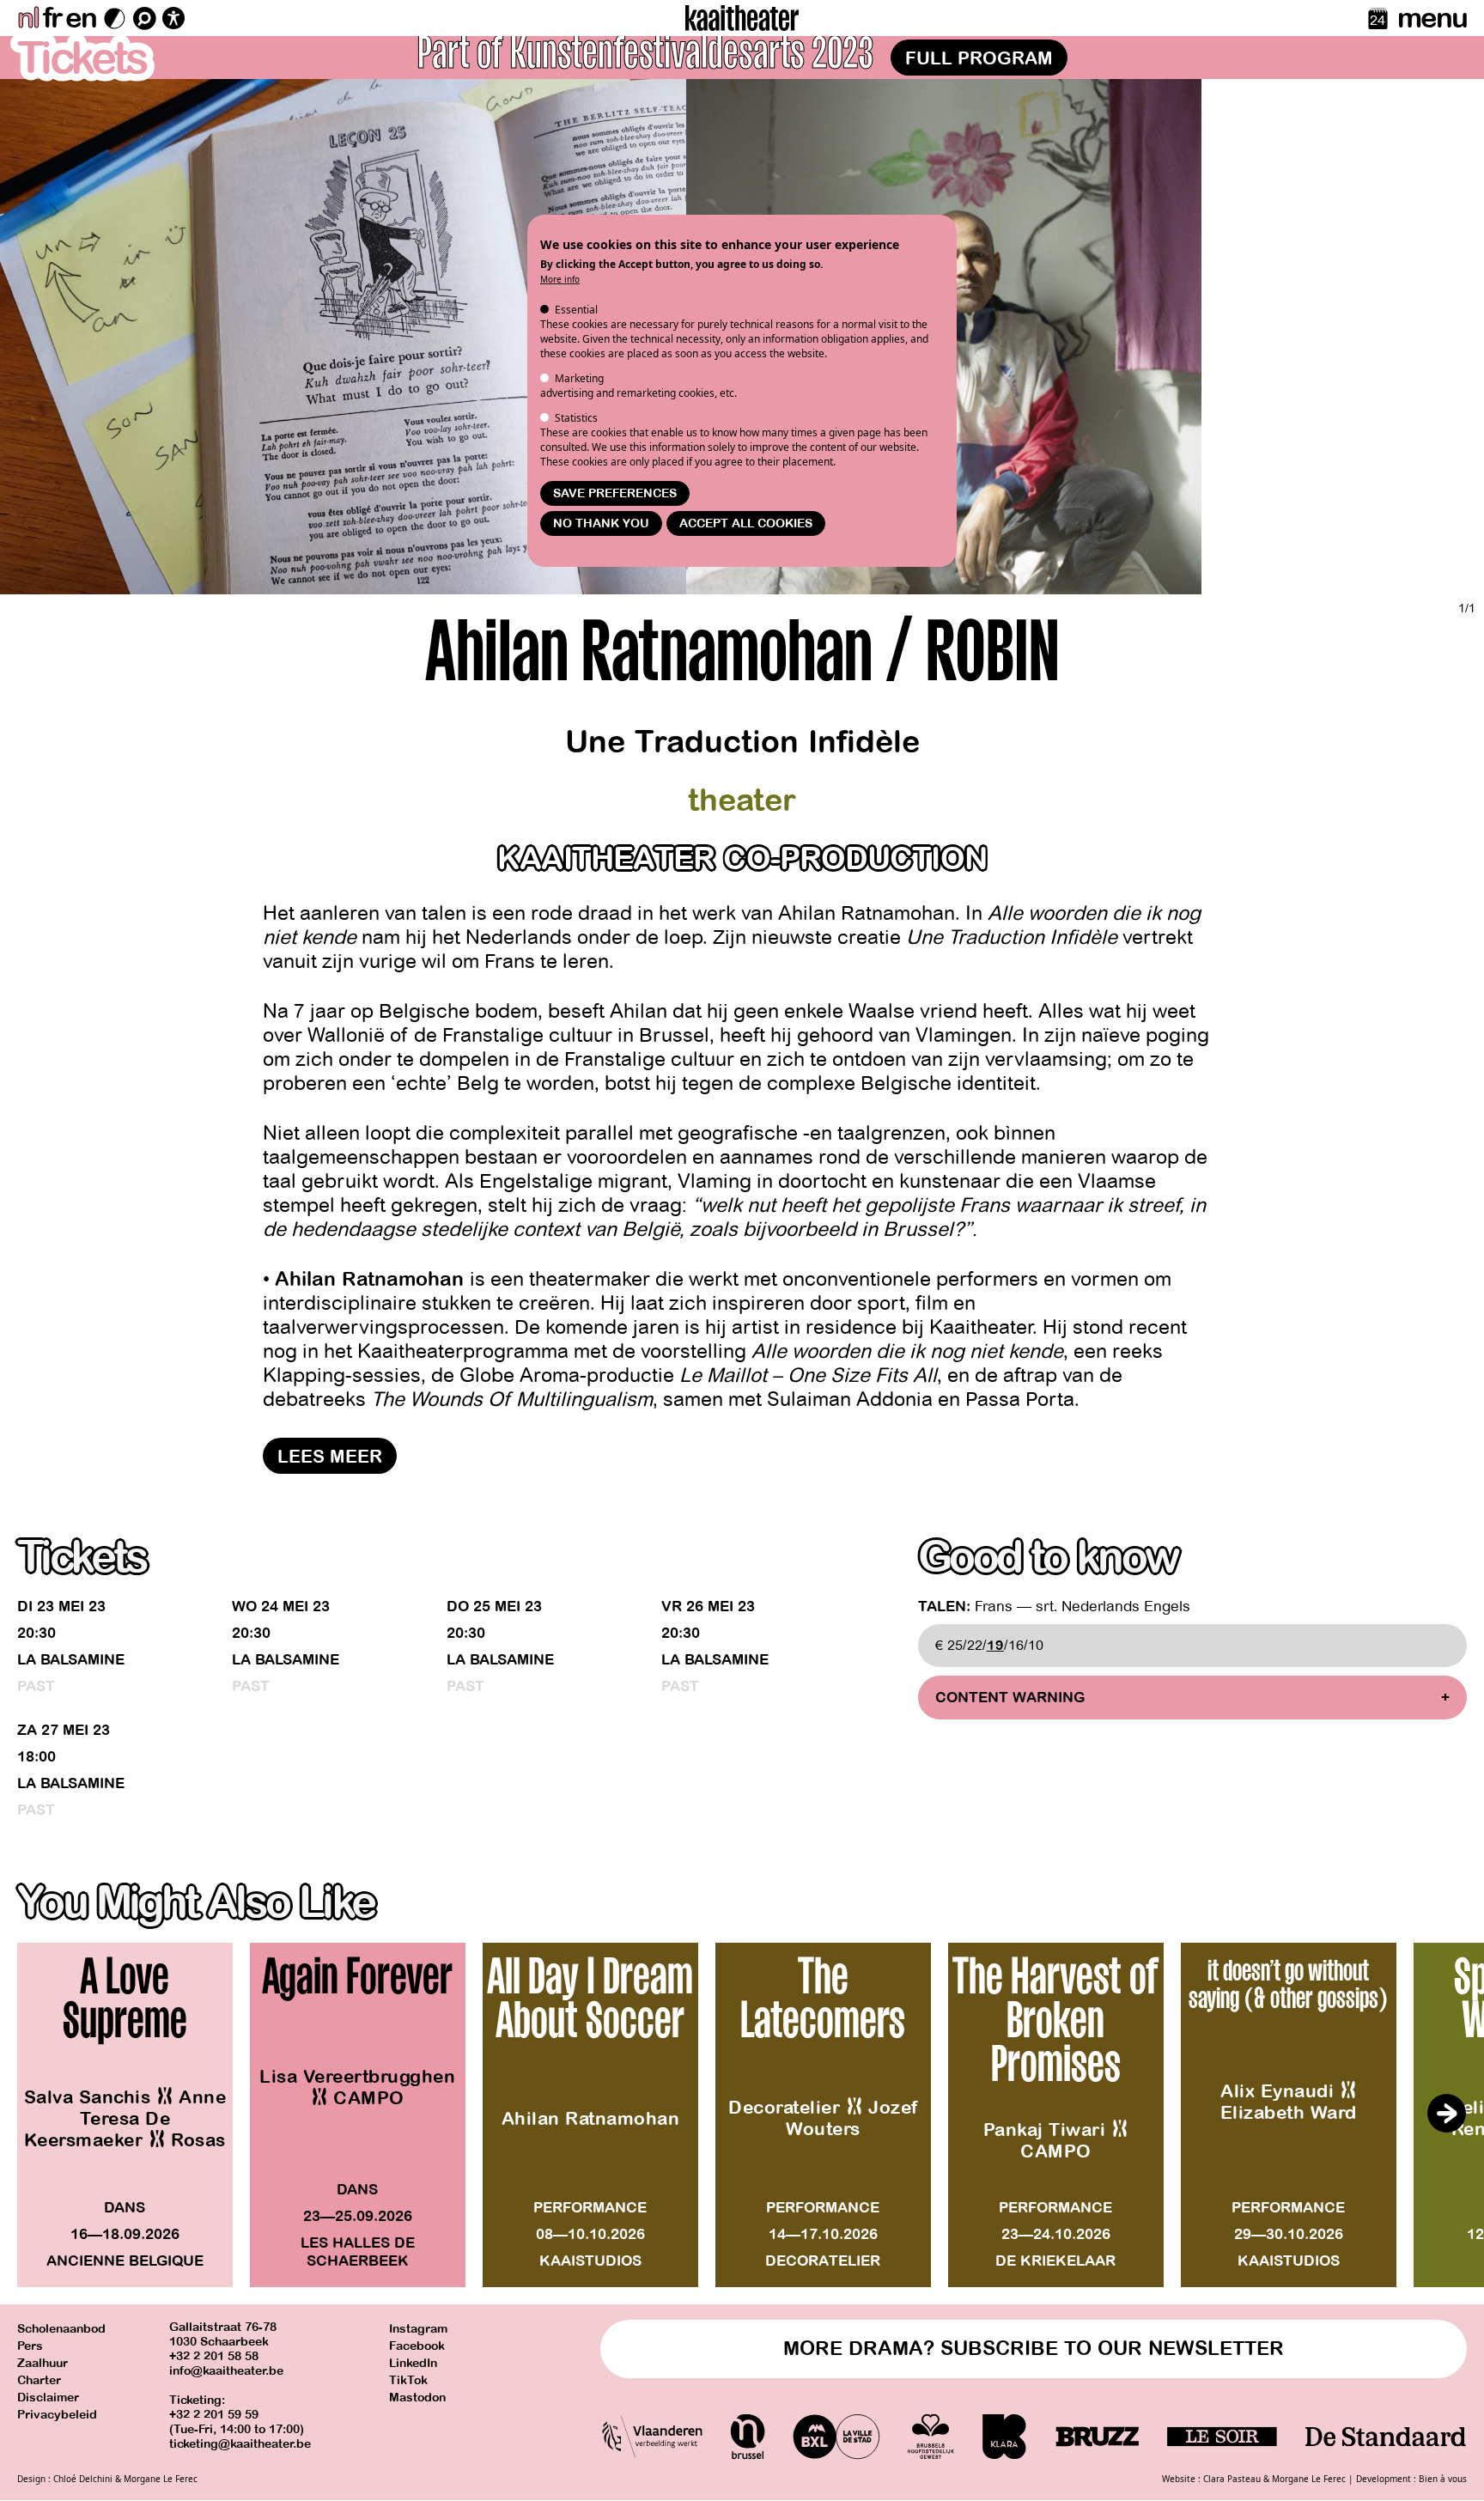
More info (560, 279)
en (81, 18)
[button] (1446, 2114)
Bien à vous (1443, 2479)
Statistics (576, 418)
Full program (979, 58)
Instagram (418, 2329)
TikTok (408, 2380)
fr (52, 18)
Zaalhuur (43, 2363)
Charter (39, 2380)
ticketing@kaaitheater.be (240, 2444)
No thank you (601, 523)
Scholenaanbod (61, 2329)
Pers (30, 2346)
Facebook (417, 2346)
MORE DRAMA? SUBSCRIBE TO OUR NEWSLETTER (1034, 2349)
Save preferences (615, 493)
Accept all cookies (746, 523)
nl (28, 18)
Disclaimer (48, 2398)
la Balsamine (71, 1660)
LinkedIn (413, 2363)
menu (1432, 18)
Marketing (579, 378)
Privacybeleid (57, 2415)
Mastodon (417, 2398)
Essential (576, 310)
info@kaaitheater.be (226, 2371)
